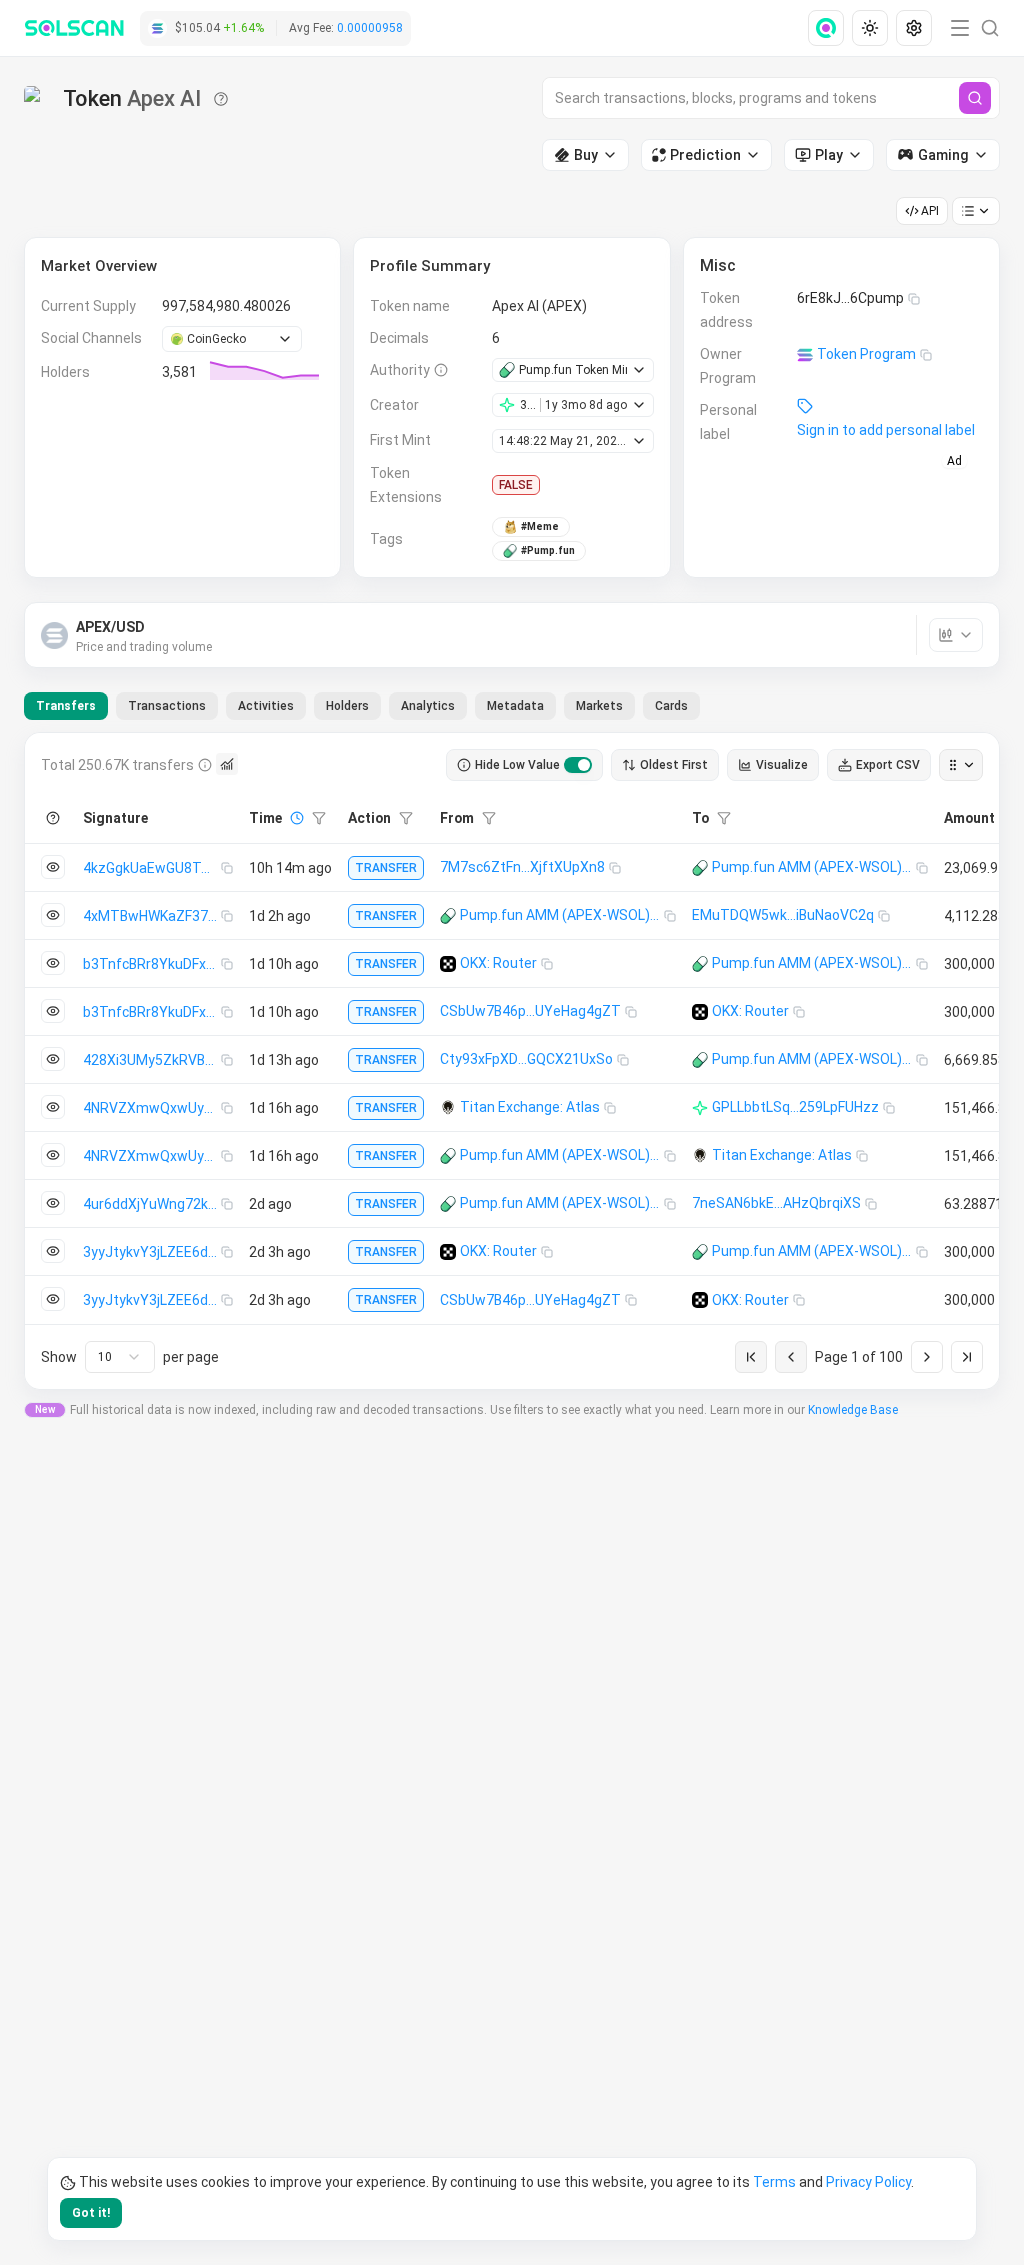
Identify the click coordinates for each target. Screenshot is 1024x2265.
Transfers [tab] (66, 706)
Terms (774, 2182)
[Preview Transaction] (53, 867)
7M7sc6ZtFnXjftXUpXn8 (522, 867)
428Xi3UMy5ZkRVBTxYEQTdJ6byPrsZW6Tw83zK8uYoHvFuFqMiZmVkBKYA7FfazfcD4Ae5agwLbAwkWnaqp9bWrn (152, 1060)
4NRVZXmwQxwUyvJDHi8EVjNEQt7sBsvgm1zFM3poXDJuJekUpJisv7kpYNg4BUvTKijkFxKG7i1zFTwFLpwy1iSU (152, 1108)
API (930, 211)
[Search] (975, 98)
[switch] (578, 765)
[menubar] (872, 28)
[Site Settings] (914, 28)
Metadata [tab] (515, 706)
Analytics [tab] (428, 706)
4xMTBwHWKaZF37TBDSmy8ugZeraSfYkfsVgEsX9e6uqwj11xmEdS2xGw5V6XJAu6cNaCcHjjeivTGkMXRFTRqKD (152, 916)
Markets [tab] (599, 706)
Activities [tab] (266, 706)
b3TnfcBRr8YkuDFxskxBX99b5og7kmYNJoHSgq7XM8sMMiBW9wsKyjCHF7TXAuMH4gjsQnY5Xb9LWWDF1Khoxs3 (152, 964)
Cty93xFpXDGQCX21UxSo (526, 1059)
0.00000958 (370, 28)
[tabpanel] (512, 1061)
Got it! (91, 2213)
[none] (830, 28)
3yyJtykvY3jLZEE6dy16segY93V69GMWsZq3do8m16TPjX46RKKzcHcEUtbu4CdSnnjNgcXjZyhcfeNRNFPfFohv (152, 1252)
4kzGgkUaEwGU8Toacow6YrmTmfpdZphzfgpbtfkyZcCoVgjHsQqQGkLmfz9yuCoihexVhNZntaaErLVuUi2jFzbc (152, 868)
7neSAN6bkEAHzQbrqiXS (776, 1203)
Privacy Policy (868, 2182)
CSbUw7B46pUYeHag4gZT (530, 1011)
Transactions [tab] (167, 706)
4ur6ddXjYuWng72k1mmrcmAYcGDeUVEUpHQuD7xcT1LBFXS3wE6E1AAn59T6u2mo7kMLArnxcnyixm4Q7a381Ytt (152, 1204)
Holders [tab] (347, 706)
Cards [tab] (671, 706)
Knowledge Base (853, 1410)
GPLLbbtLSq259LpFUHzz (795, 1107)
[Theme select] (870, 28)
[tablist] (362, 706)
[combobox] (120, 1357)
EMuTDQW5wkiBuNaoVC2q (783, 915)
